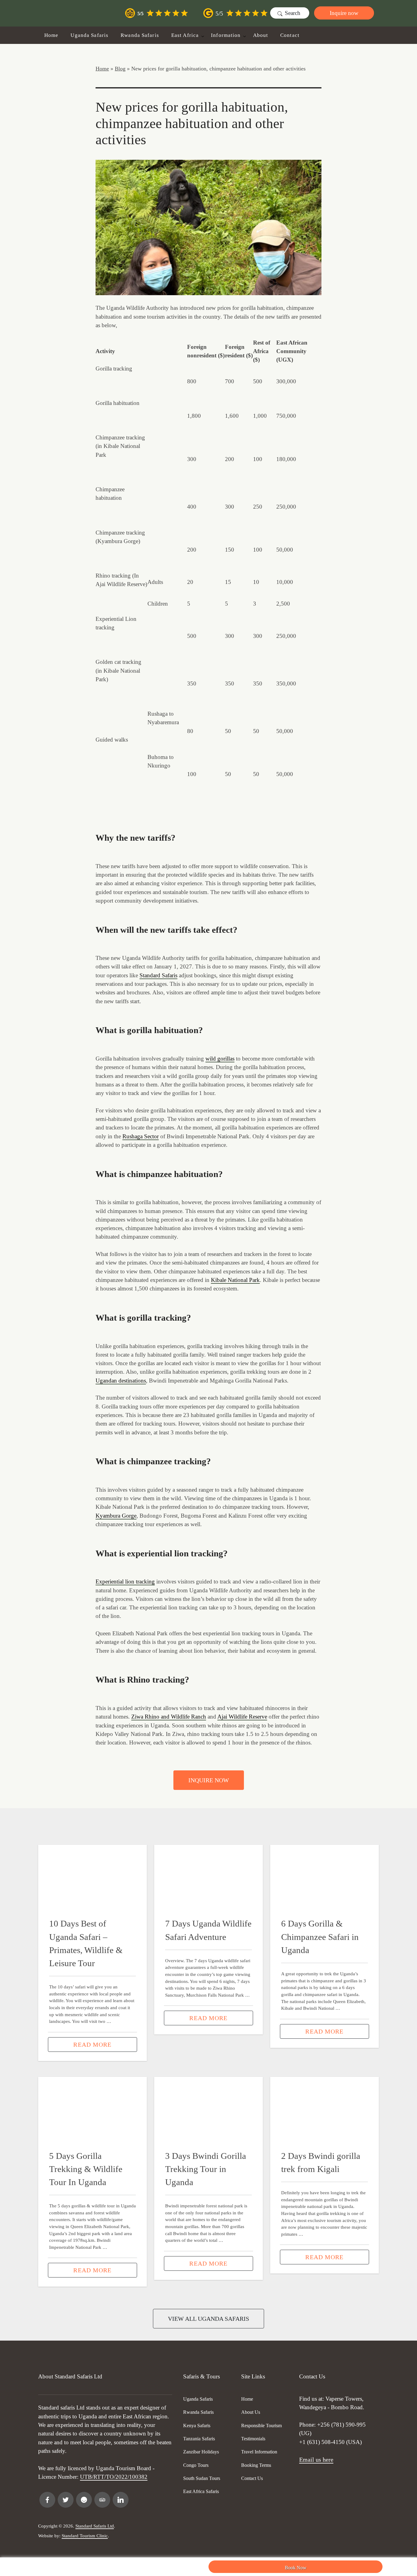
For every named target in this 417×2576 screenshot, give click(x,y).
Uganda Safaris (89, 35)
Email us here (316, 2460)
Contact (290, 35)
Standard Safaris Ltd (95, 2526)
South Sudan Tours (202, 2478)
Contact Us (252, 2478)
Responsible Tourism (261, 2426)
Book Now (296, 2568)
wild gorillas (220, 1059)
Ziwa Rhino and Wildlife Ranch (169, 1717)
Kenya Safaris (197, 2426)
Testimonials (253, 2439)
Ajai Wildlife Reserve (242, 1717)
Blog (120, 69)
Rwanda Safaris (140, 35)
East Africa (185, 35)
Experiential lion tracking (125, 1581)
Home (51, 35)
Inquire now (344, 13)
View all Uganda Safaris (209, 2319)
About (261, 35)
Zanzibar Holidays (201, 2452)
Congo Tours (196, 2465)
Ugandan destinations (121, 1381)
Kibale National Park (235, 1280)
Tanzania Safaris (199, 2439)
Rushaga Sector (141, 1136)
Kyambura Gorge (116, 1516)
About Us (251, 2412)
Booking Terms (256, 2465)
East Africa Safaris (201, 2491)
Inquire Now (209, 1780)
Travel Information (259, 2452)
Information (226, 35)
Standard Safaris (158, 975)
